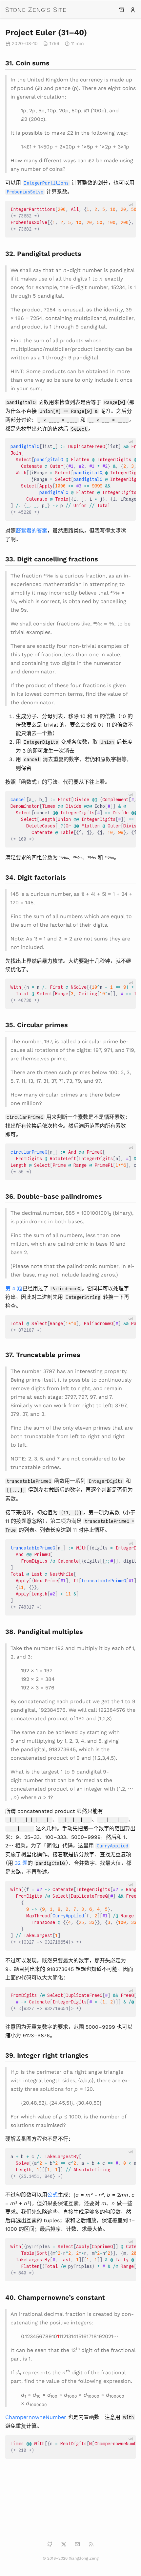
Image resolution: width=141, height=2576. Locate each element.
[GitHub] (50, 2544)
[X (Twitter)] (64, 2544)
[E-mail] (77, 2544)
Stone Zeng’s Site (36, 9)
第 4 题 (14, 1288)
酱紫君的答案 (31, 530)
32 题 (21, 1862)
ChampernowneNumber (36, 2417)
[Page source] (93, 32)
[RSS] (91, 2544)
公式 (52, 2194)
